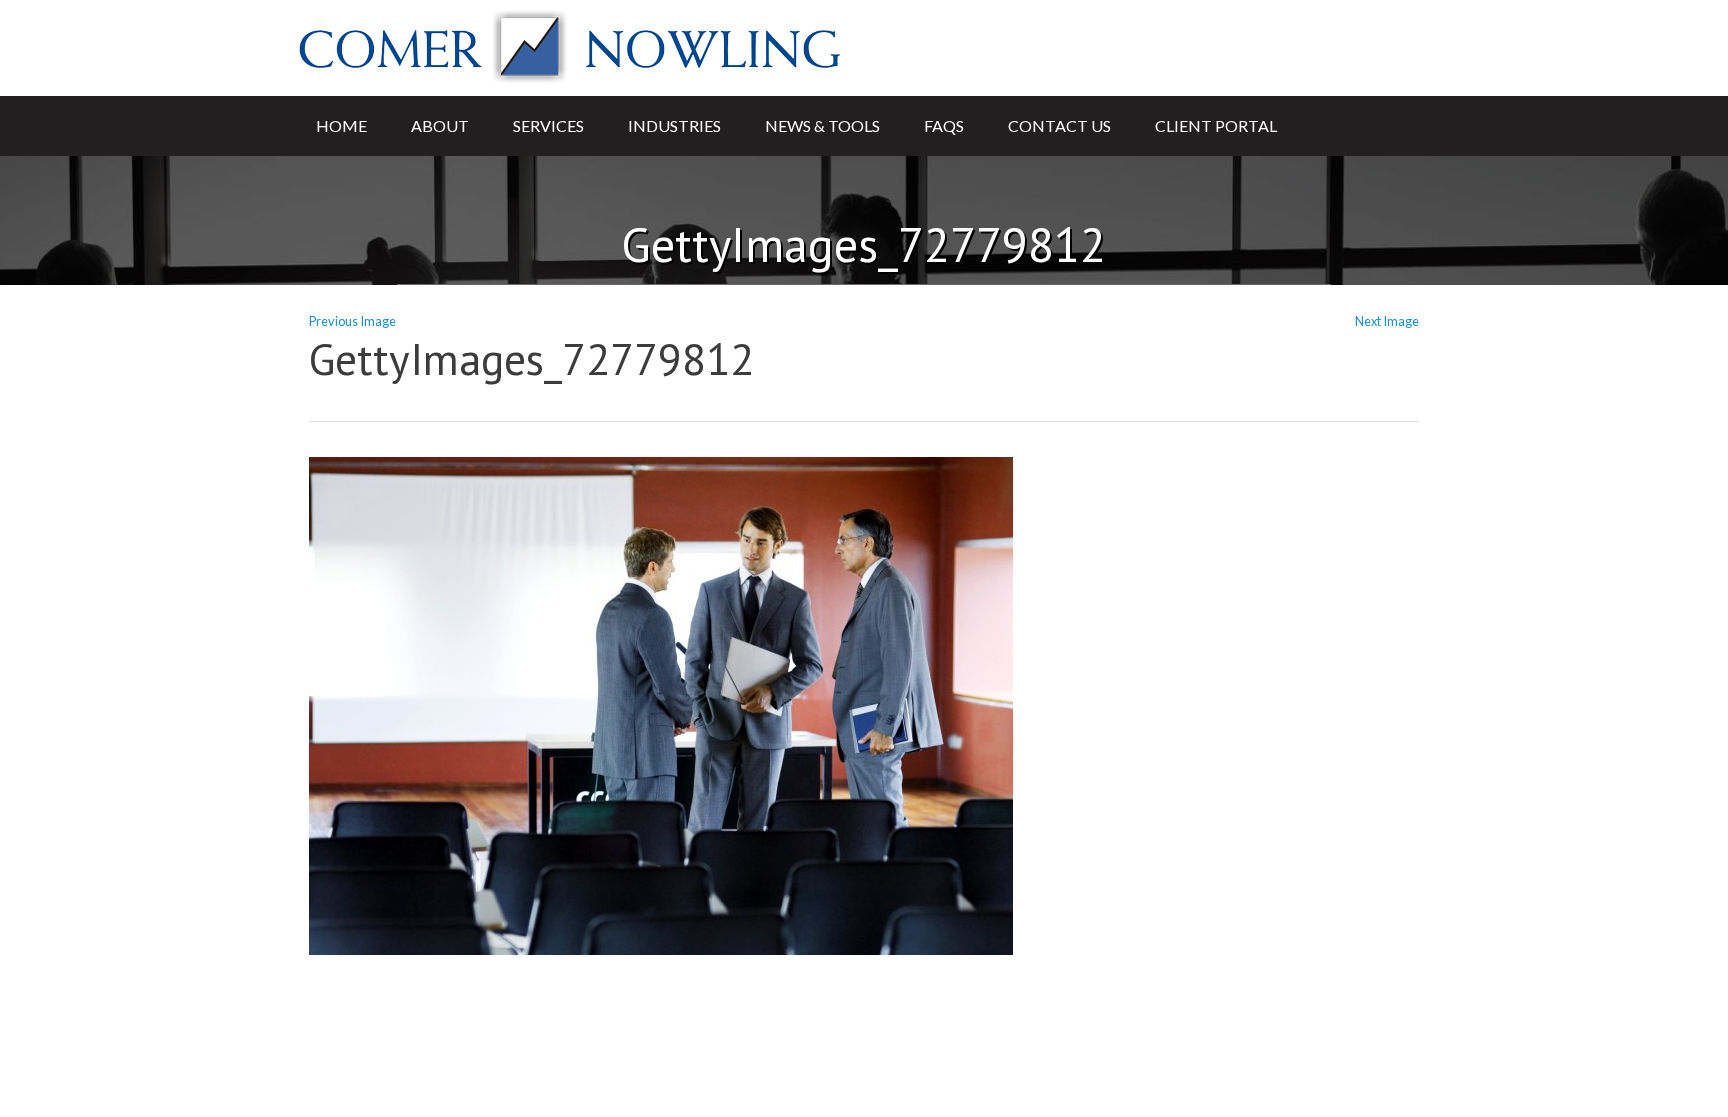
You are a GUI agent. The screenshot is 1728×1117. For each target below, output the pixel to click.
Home (341, 125)
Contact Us (1059, 125)
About (440, 125)
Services (548, 125)
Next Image (1387, 321)
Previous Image (352, 321)
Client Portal (1216, 125)
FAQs (944, 125)
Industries (674, 125)
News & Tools (822, 125)
